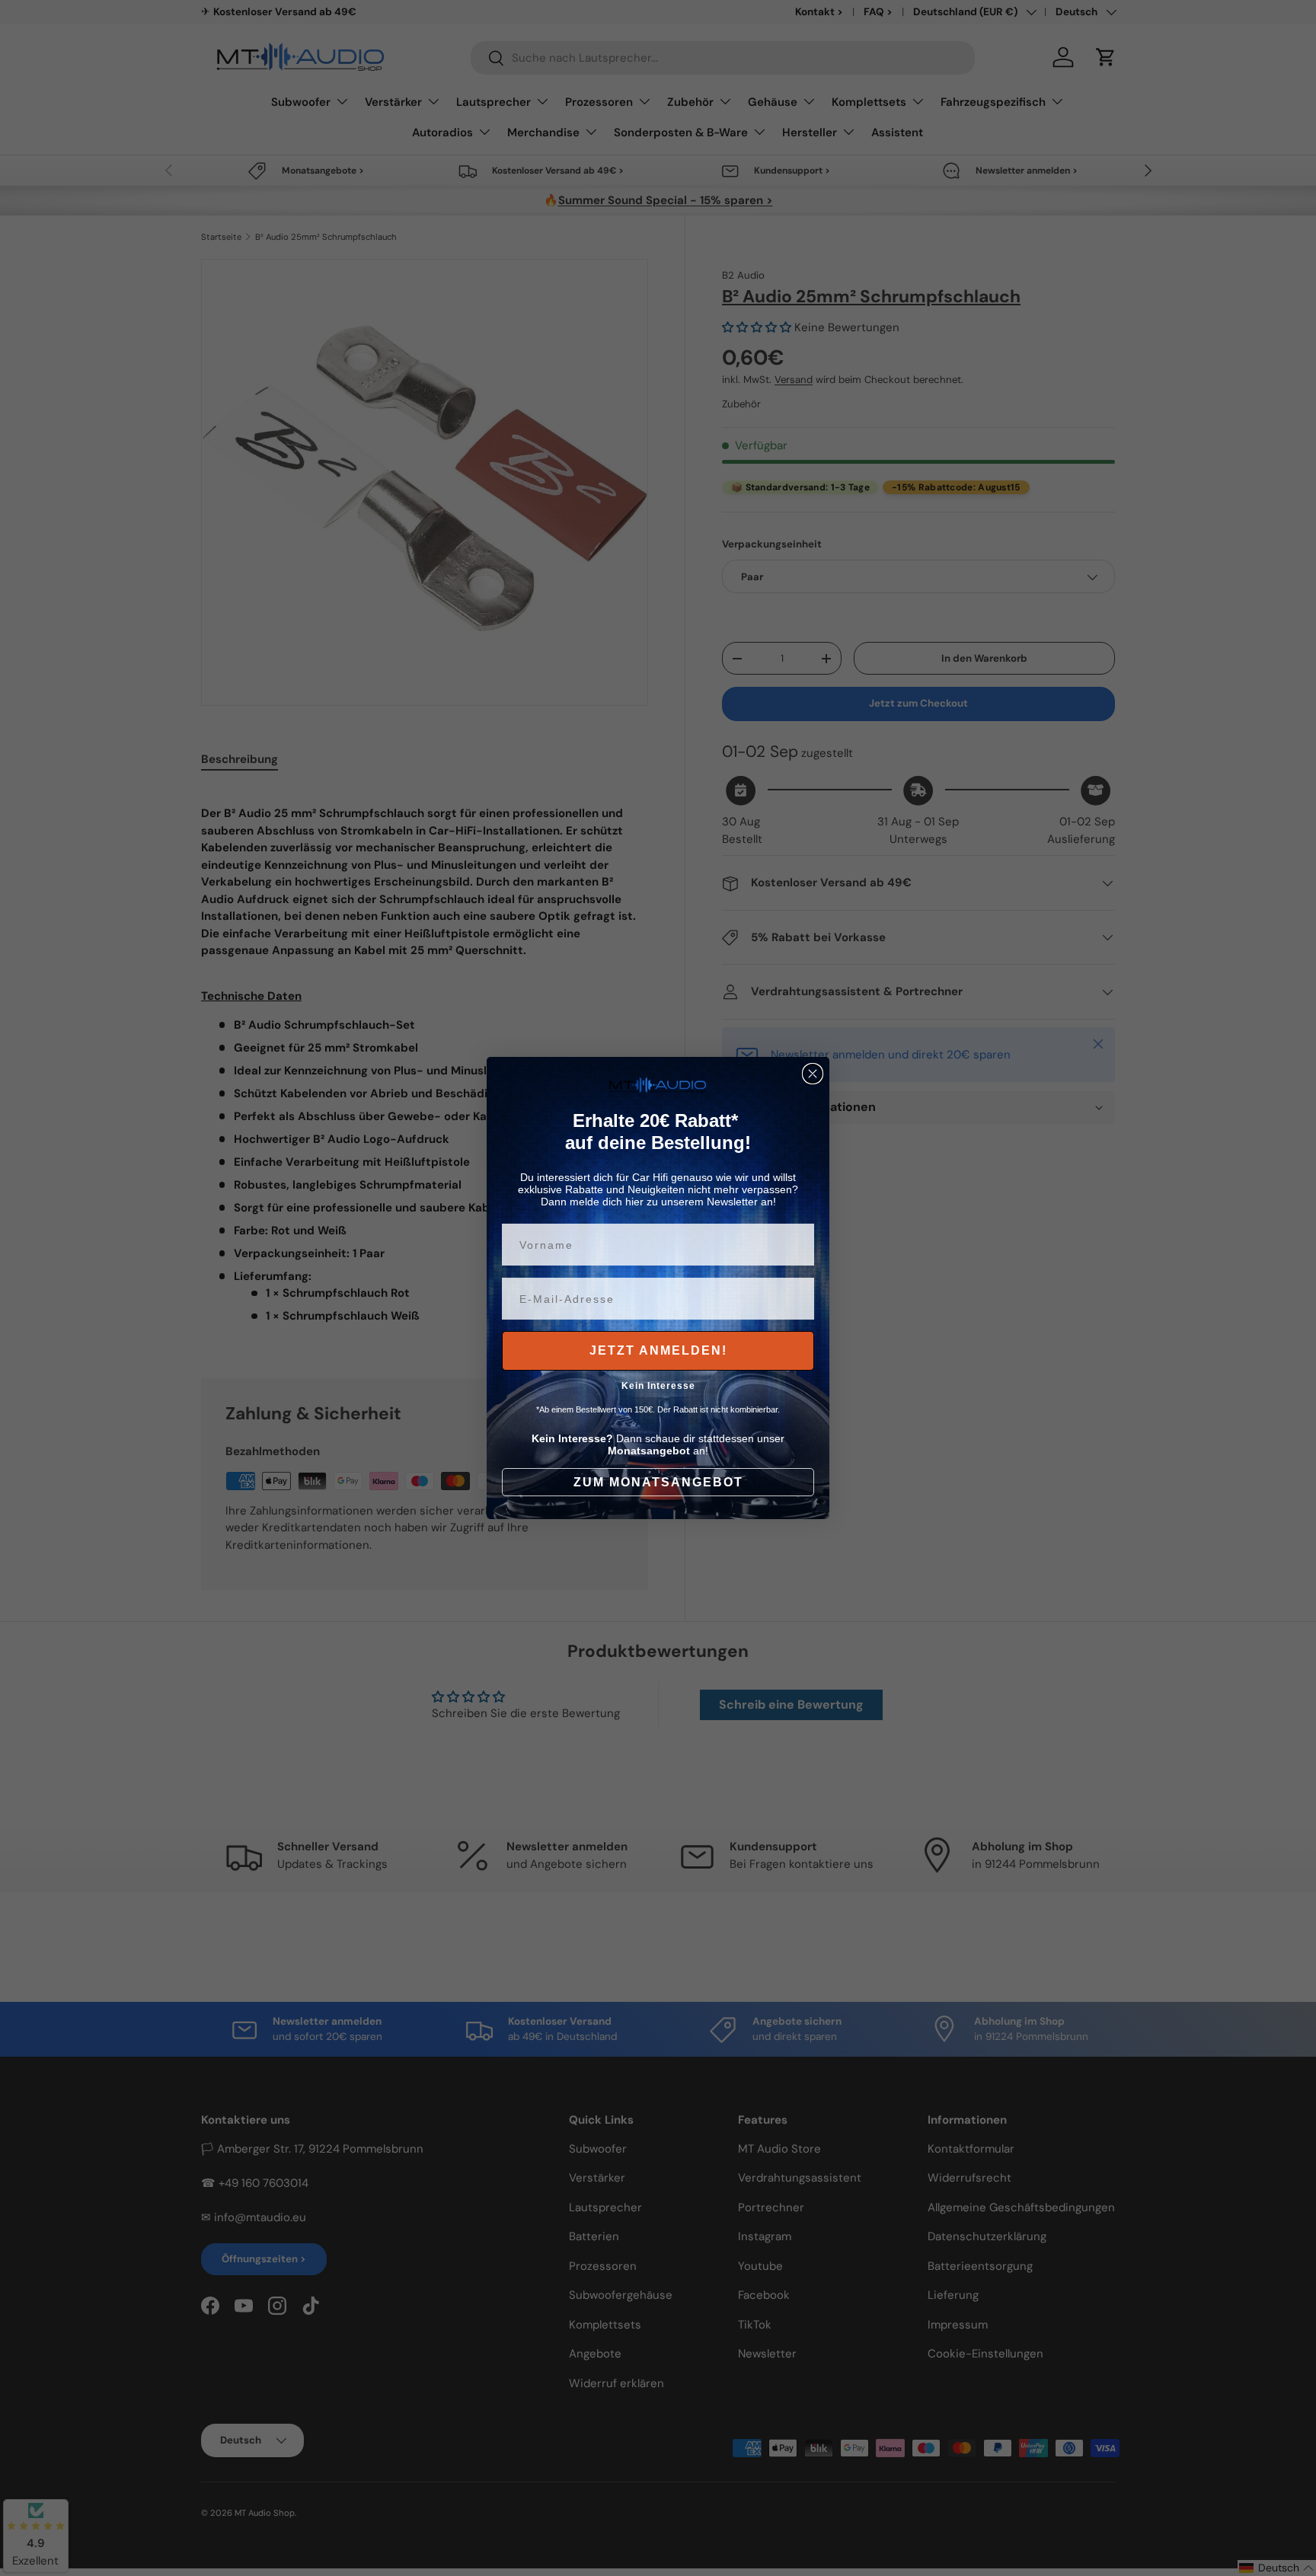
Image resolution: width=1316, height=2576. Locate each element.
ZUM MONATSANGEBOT (658, 1482)
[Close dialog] (813, 1074)
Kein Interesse (658, 1386)
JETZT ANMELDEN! (658, 1350)
